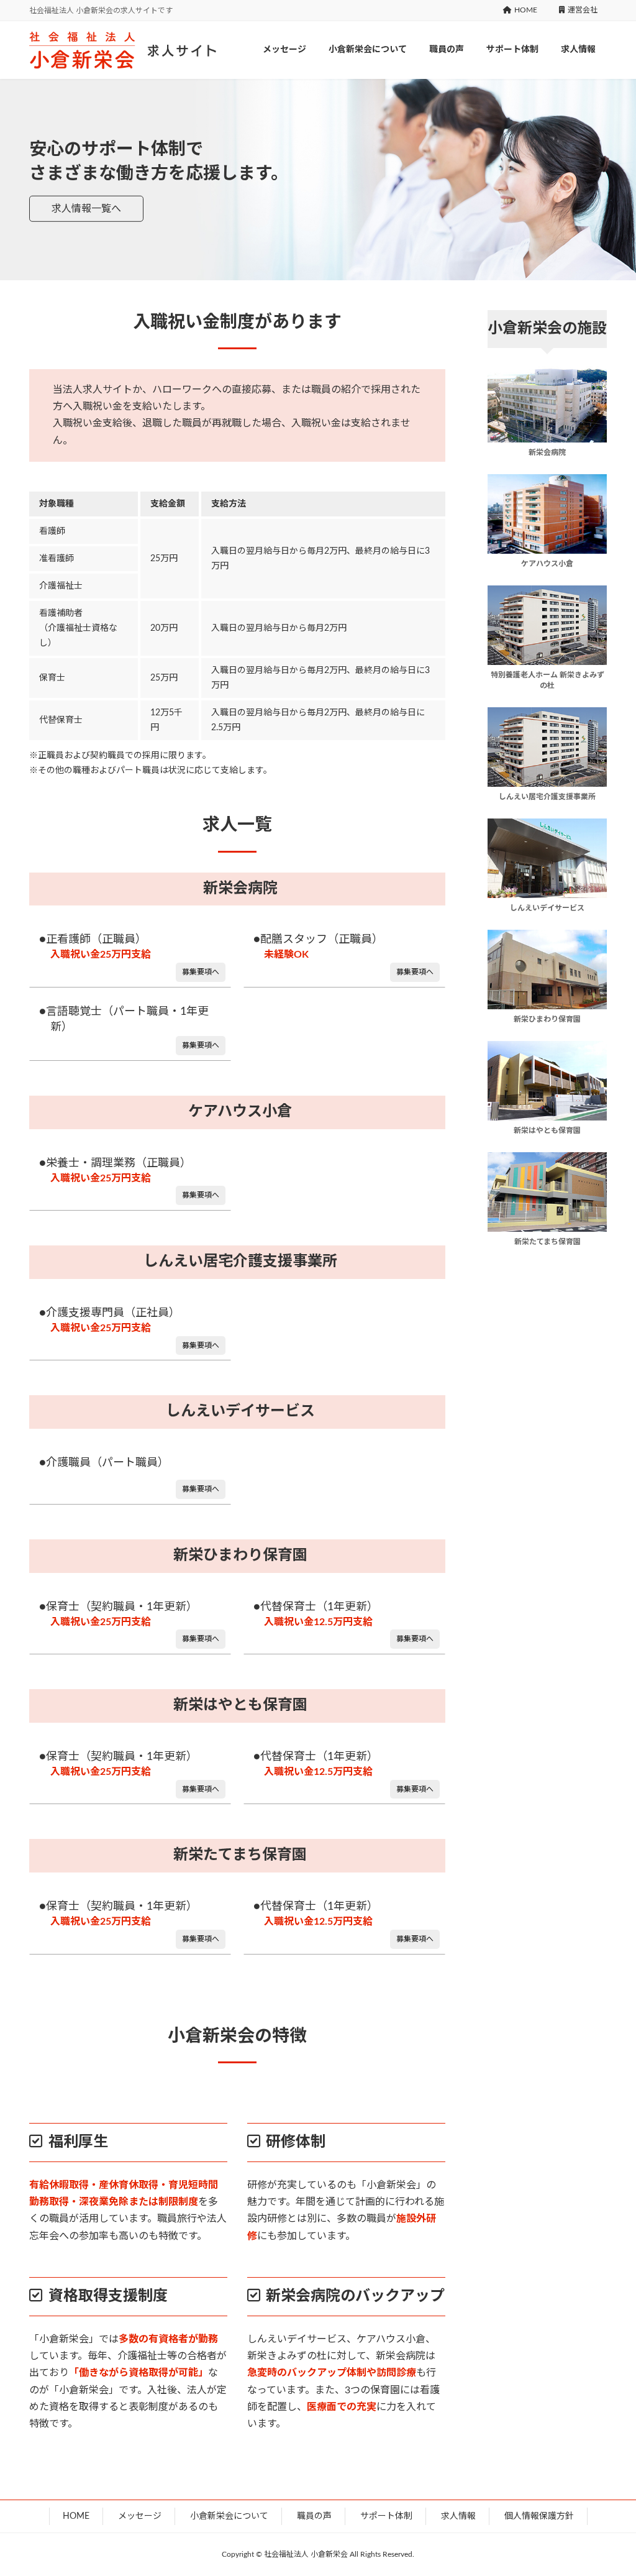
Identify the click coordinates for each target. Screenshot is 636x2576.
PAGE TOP (612, 2487)
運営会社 (583, 10)
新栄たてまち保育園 (240, 1855)
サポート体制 (386, 2516)
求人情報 (458, 2516)
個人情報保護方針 (539, 2516)
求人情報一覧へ (86, 209)
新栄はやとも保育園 (240, 1705)
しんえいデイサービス (240, 1411)
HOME (526, 10)
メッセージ (140, 2516)
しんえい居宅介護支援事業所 (240, 1262)
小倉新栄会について (229, 2516)
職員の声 (314, 2516)
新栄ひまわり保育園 (240, 1556)
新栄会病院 (240, 889)
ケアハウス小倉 (240, 1112)
